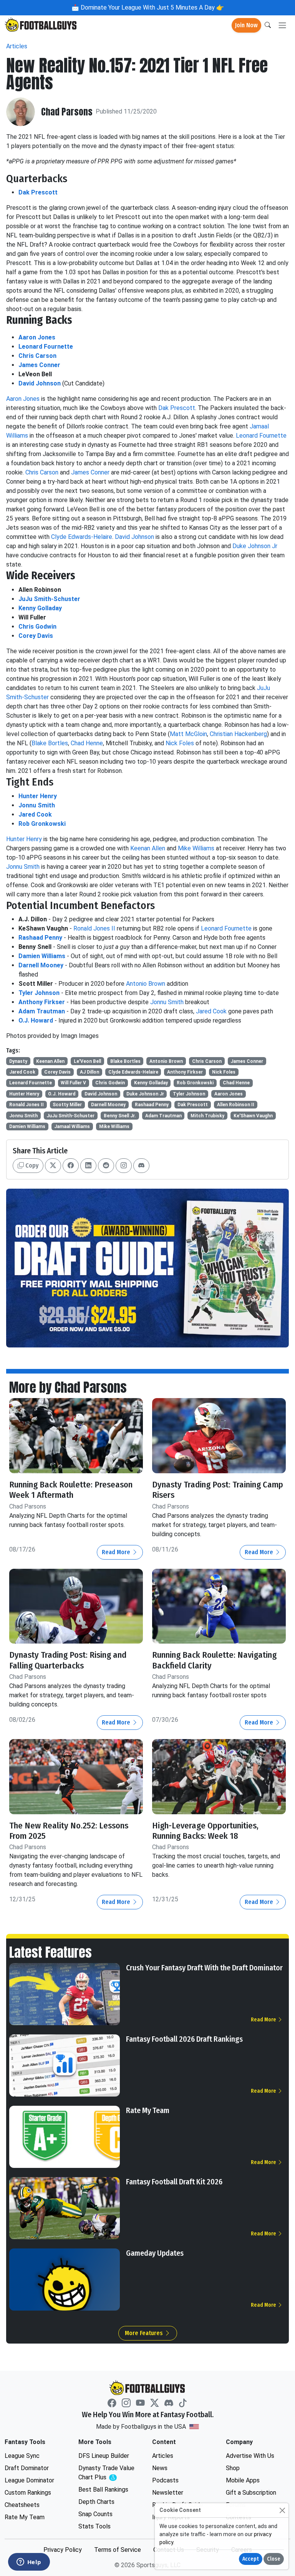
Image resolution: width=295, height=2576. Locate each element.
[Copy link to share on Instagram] (124, 1166)
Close (274, 2559)
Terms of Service (118, 2550)
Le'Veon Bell (87, 1061)
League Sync (22, 2456)
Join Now (246, 25)
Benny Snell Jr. (120, 1116)
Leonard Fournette (46, 347)
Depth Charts (96, 2502)
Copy (31, 1165)
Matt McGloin (188, 734)
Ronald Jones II (94, 928)
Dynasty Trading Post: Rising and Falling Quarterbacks (68, 1660)
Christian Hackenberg (238, 734)
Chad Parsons (67, 112)
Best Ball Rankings (103, 2490)
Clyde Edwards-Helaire (82, 537)
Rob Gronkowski (42, 824)
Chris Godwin (37, 627)
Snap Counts (95, 2514)
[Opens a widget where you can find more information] (29, 2563)
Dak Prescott (38, 192)
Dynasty (18, 1061)
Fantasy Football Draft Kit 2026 (174, 2182)
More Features (145, 2333)
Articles (17, 46)
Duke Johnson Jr (255, 546)
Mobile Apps (243, 2480)
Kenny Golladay (40, 608)
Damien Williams (42, 956)
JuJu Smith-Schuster (49, 599)
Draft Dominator (27, 2468)
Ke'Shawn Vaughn (253, 1116)
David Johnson (40, 383)
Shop (233, 2468)
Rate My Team (148, 2110)
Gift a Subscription (251, 2493)
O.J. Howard (36, 1020)
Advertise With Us (250, 2456)
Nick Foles (180, 743)
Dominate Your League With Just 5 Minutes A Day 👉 (152, 7)
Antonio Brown (146, 984)
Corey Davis (36, 636)
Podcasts (165, 2480)
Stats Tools (94, 2526)
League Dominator (29, 2480)
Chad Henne (87, 743)
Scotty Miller (67, 1105)
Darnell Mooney (41, 965)
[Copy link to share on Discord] (141, 1166)
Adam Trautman (42, 1011)
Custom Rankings (28, 2493)
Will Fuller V (73, 1083)
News (160, 2468)
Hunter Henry (38, 796)
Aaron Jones (37, 337)
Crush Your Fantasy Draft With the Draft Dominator (204, 1968)
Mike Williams (196, 848)
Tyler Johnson (39, 993)
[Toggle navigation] (282, 26)
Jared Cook (35, 814)
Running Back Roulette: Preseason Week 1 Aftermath (71, 1490)
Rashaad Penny (40, 938)
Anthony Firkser (42, 1002)
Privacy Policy (63, 2550)
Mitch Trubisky (207, 1116)
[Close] (282, 2510)
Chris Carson (37, 356)
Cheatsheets (22, 2505)
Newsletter (168, 2493)
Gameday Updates (155, 2253)
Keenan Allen (148, 848)
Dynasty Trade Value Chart (108, 2473)
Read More (117, 1552)
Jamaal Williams (72, 1127)
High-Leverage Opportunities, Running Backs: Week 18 (205, 1831)
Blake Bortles (50, 743)
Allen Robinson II (236, 1105)
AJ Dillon (89, 1072)
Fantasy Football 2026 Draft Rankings (184, 2039)
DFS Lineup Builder (104, 2456)
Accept (251, 2559)
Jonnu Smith (37, 805)
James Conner (39, 365)
